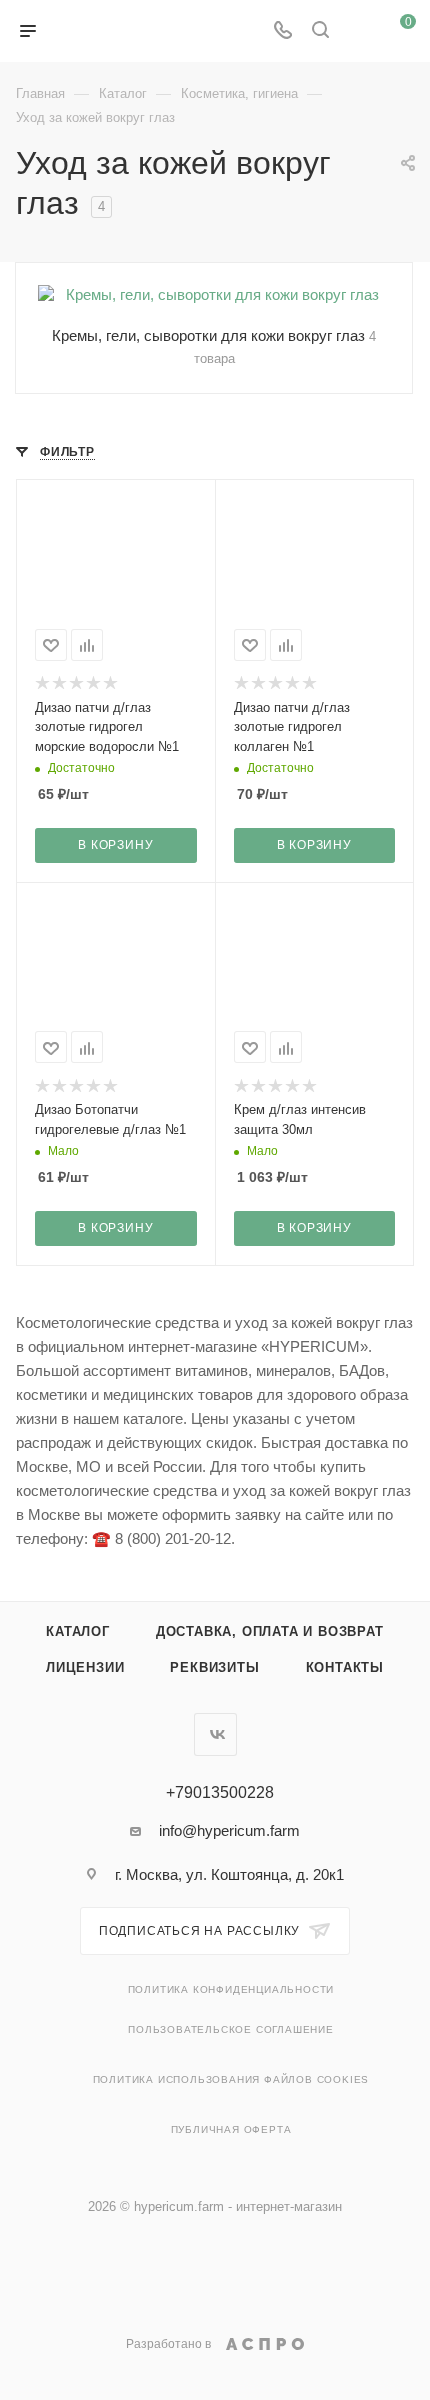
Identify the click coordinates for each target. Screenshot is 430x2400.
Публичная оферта (231, 2129)
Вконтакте (215, 1734)
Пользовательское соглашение (231, 2029)
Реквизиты (214, 1667)
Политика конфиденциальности (231, 1989)
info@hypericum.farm (229, 1830)
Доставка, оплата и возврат (270, 1631)
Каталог (78, 1631)
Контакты (345, 1667)
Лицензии (85, 1667)
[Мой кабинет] (358, 31)
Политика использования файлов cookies (231, 2079)
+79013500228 (220, 1793)
